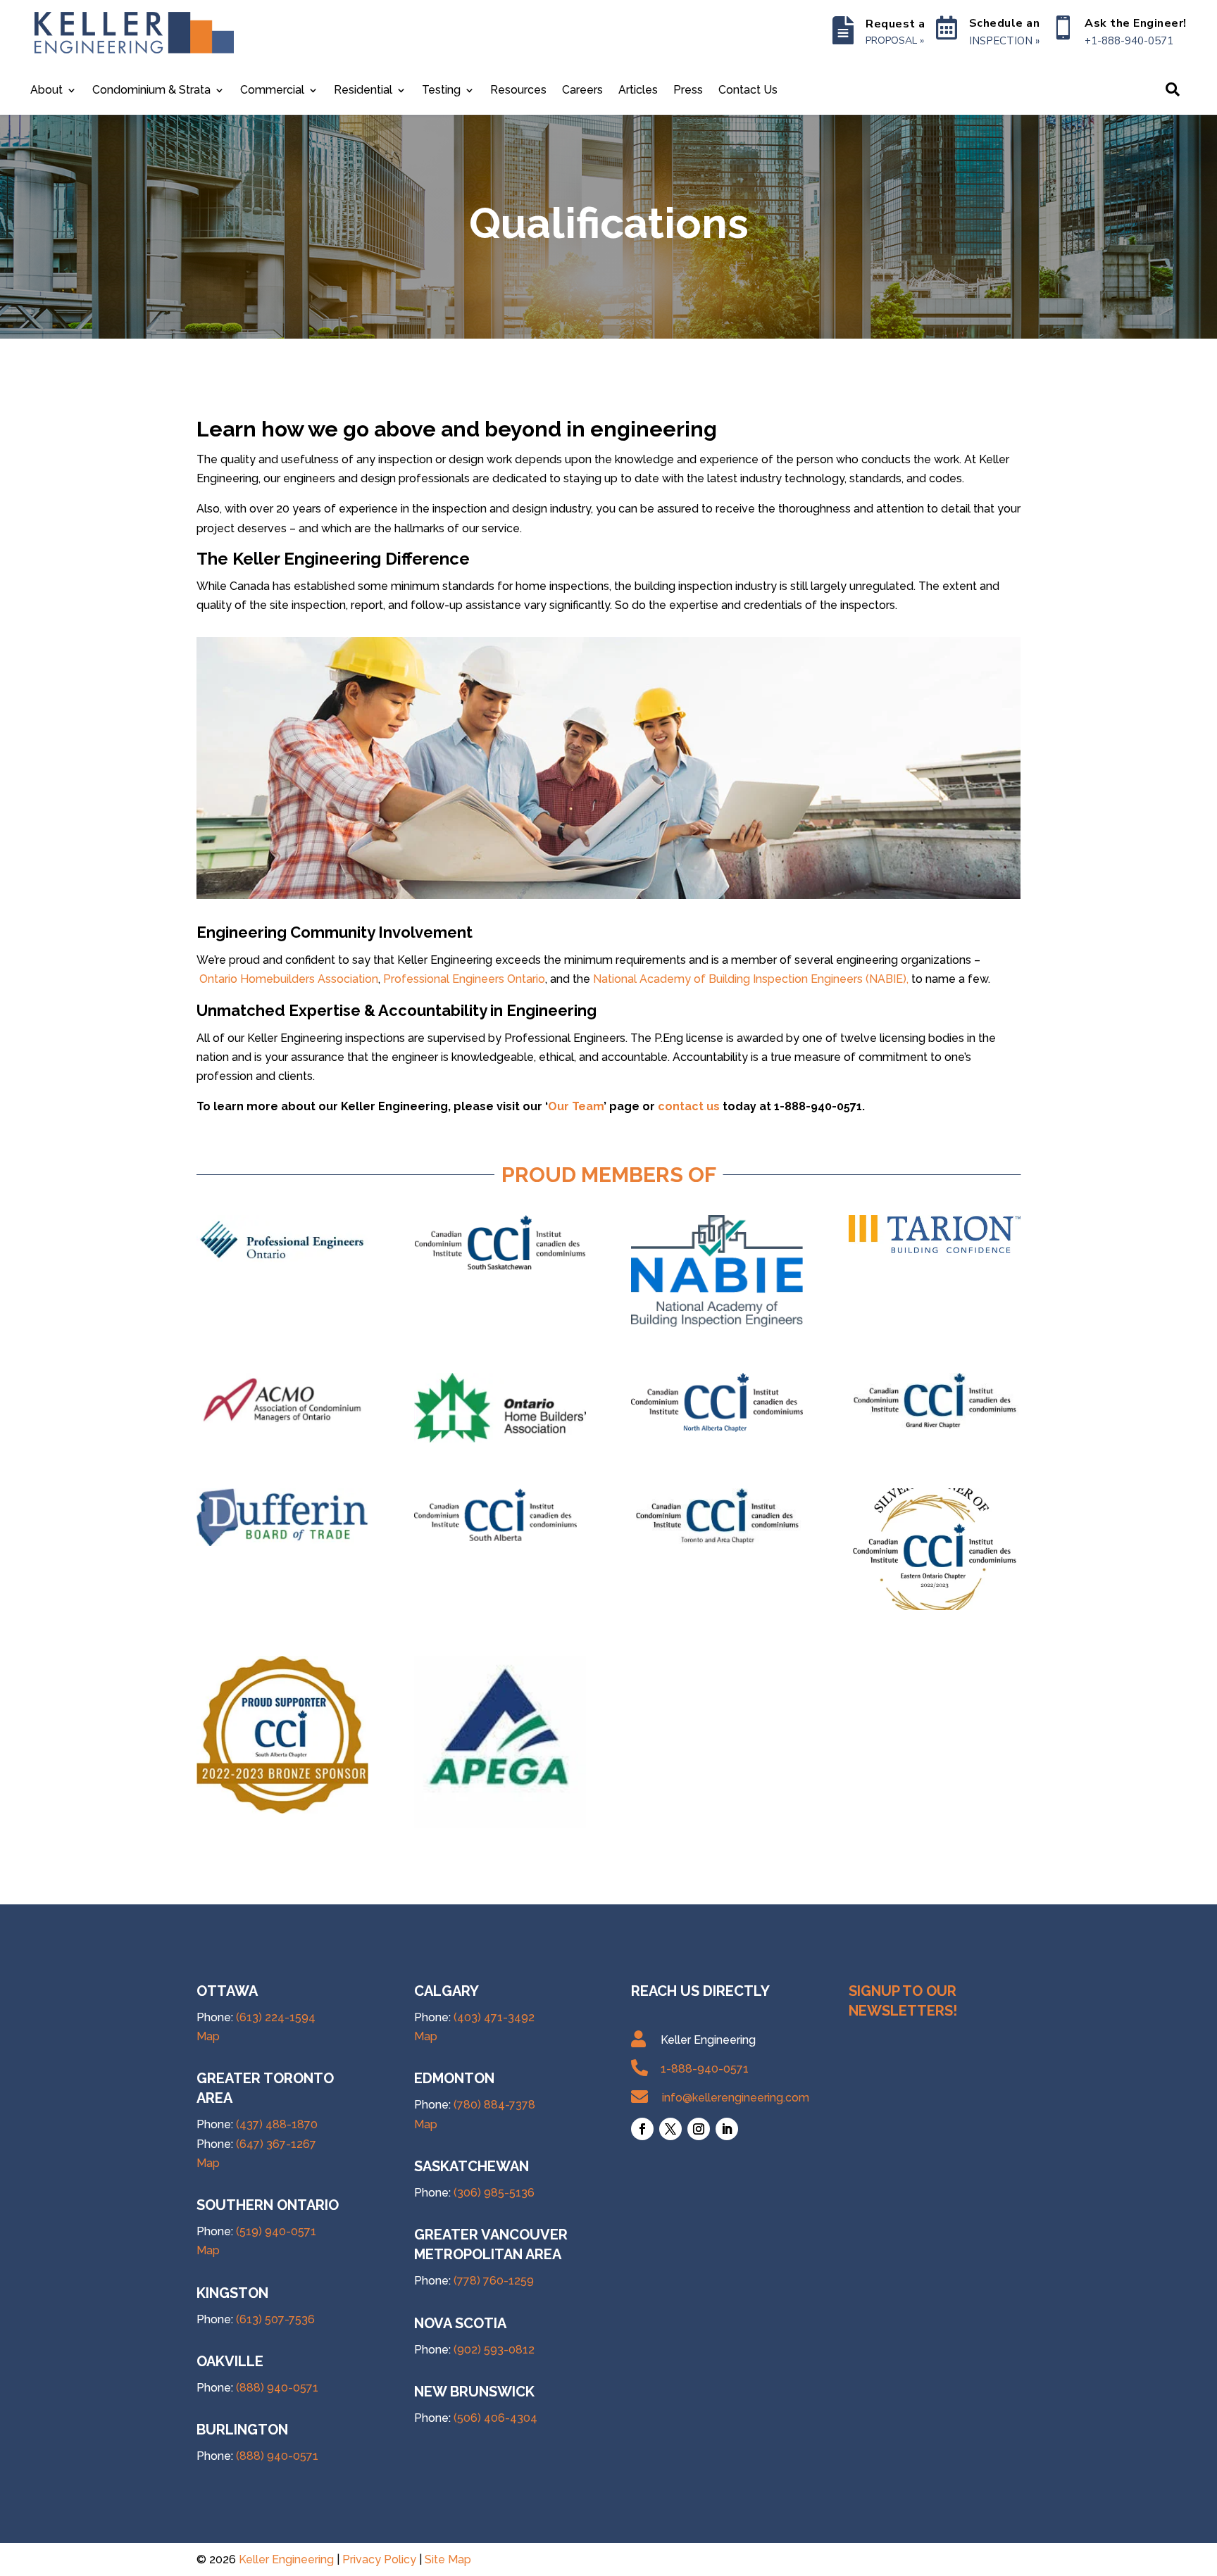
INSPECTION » (1004, 41)
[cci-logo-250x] (717, 1428)
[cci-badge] (282, 1810)
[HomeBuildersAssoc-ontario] (500, 1439)
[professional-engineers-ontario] (282, 1263)
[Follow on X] (670, 2129)
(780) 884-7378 (494, 2105)
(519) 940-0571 (276, 2231)
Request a (895, 24)
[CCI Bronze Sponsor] (935, 1606)
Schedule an (1005, 23)
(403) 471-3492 (494, 2017)
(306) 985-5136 (494, 2193)
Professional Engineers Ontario (464, 979)
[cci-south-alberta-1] (500, 1540)
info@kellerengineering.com (736, 2098)
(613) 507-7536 (275, 2319)
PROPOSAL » (895, 40)
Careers (582, 91)
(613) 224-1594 (276, 2017)
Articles (638, 91)
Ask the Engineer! (1136, 23)
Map (208, 2036)
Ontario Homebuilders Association (289, 979)
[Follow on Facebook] (642, 2129)
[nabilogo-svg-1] (717, 1323)
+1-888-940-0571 (1129, 41)
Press (688, 91)
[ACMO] (282, 1434)
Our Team (576, 1106)
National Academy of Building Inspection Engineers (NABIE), (752, 979)
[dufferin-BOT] (282, 1542)
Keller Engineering (286, 2559)
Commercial (272, 91)
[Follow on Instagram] (699, 2129)
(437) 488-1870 (277, 2124)
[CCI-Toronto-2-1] (717, 1540)
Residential (363, 91)
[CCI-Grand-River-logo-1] (935, 1425)
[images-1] (935, 1249)
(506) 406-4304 (495, 2418)
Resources (518, 91)
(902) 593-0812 (494, 2350)
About (46, 91)
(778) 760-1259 (494, 2281)
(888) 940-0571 (277, 2388)
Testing (441, 91)
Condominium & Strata (151, 91)
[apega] (500, 1824)
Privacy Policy (379, 2559)
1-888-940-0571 (705, 2069)
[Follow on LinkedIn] (727, 2129)
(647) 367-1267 (276, 2144)
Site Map (448, 2559)
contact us (689, 1106)
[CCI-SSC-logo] (500, 1267)
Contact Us (748, 91)
